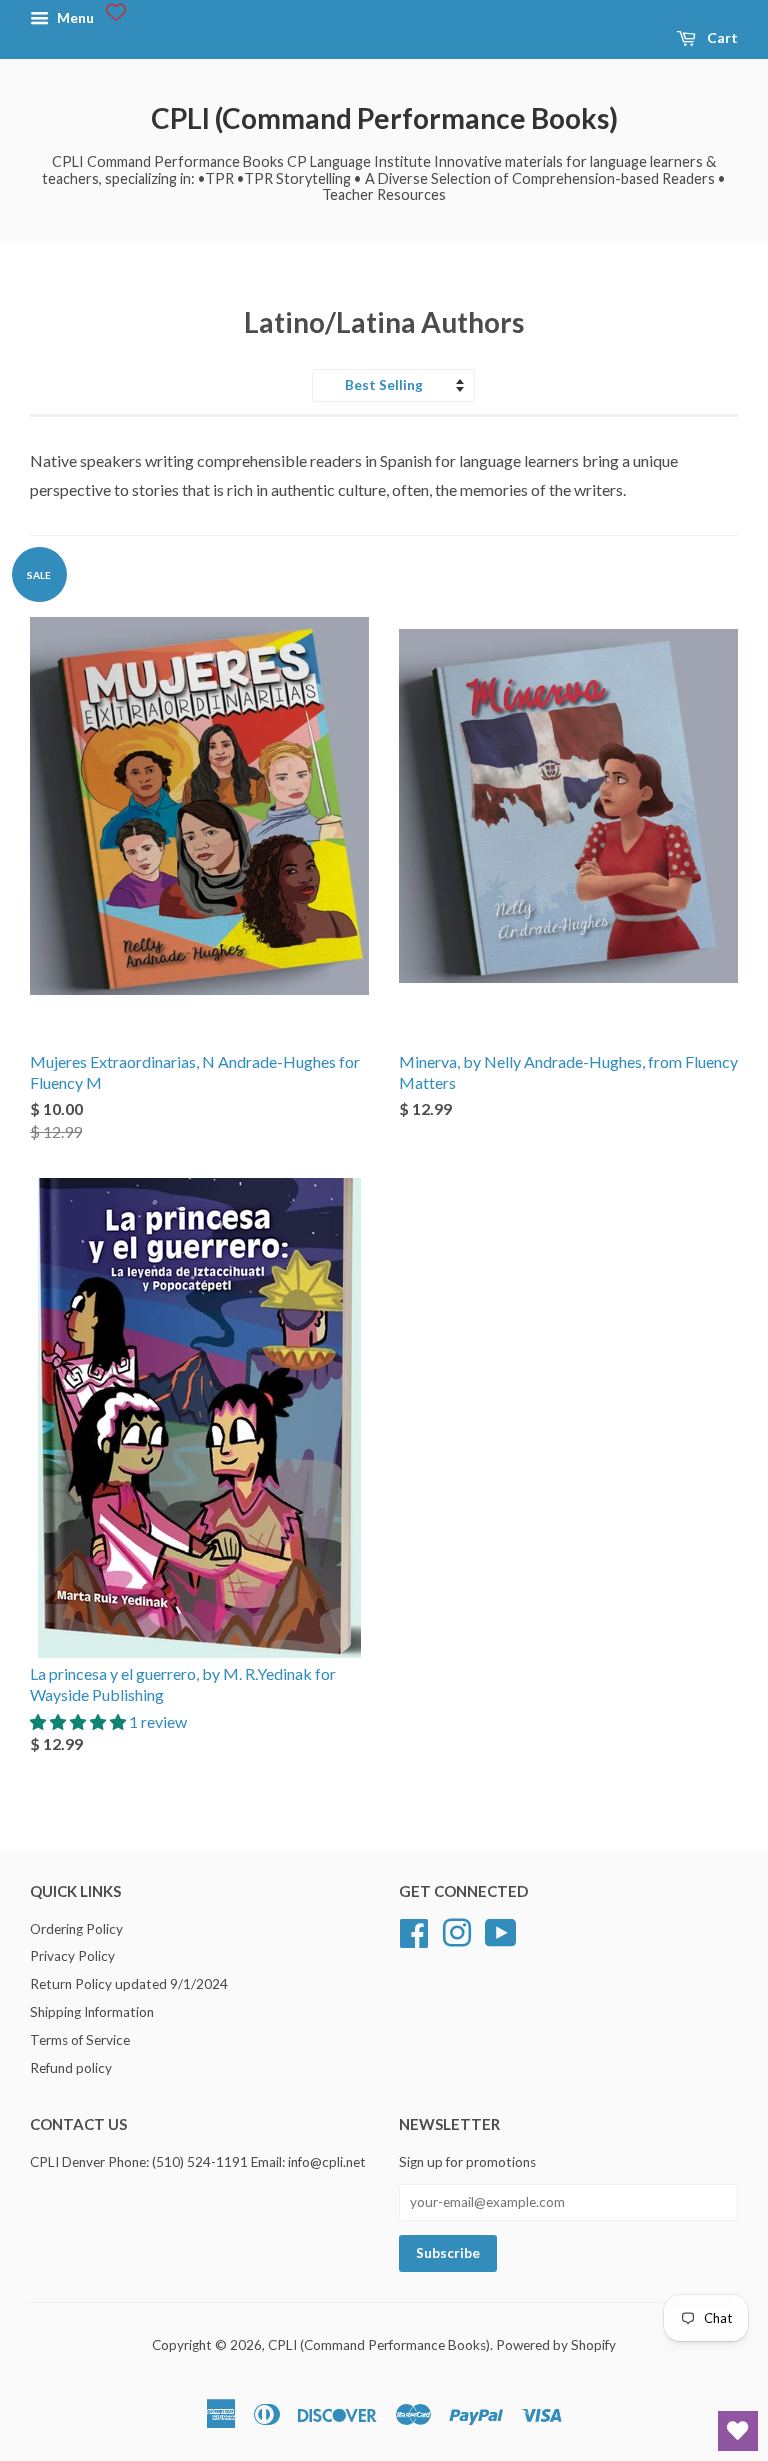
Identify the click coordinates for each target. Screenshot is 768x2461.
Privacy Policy (72, 1956)
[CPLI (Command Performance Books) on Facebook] (414, 1930)
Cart (721, 37)
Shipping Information (92, 2012)
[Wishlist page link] (116, 12)
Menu (74, 17)
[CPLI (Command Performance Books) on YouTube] (501, 1930)
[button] (79, 1721)
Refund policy (71, 2068)
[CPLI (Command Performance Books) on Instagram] (457, 1930)
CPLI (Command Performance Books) (384, 118)
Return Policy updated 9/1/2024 (129, 1984)
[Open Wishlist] (738, 2431)
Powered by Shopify (556, 2345)
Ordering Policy (76, 1929)
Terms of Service (80, 2040)
